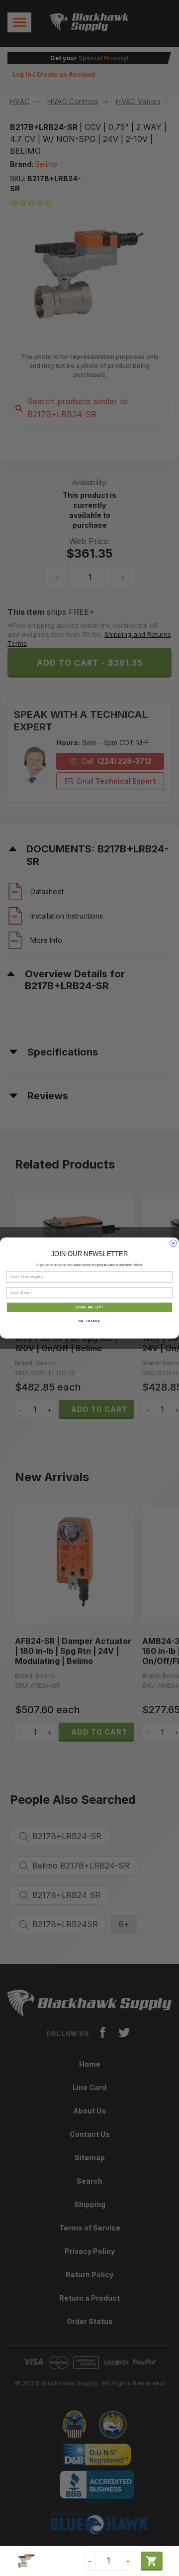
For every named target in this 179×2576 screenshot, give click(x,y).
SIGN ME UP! (89, 1307)
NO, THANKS (89, 1321)
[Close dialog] (174, 1243)
